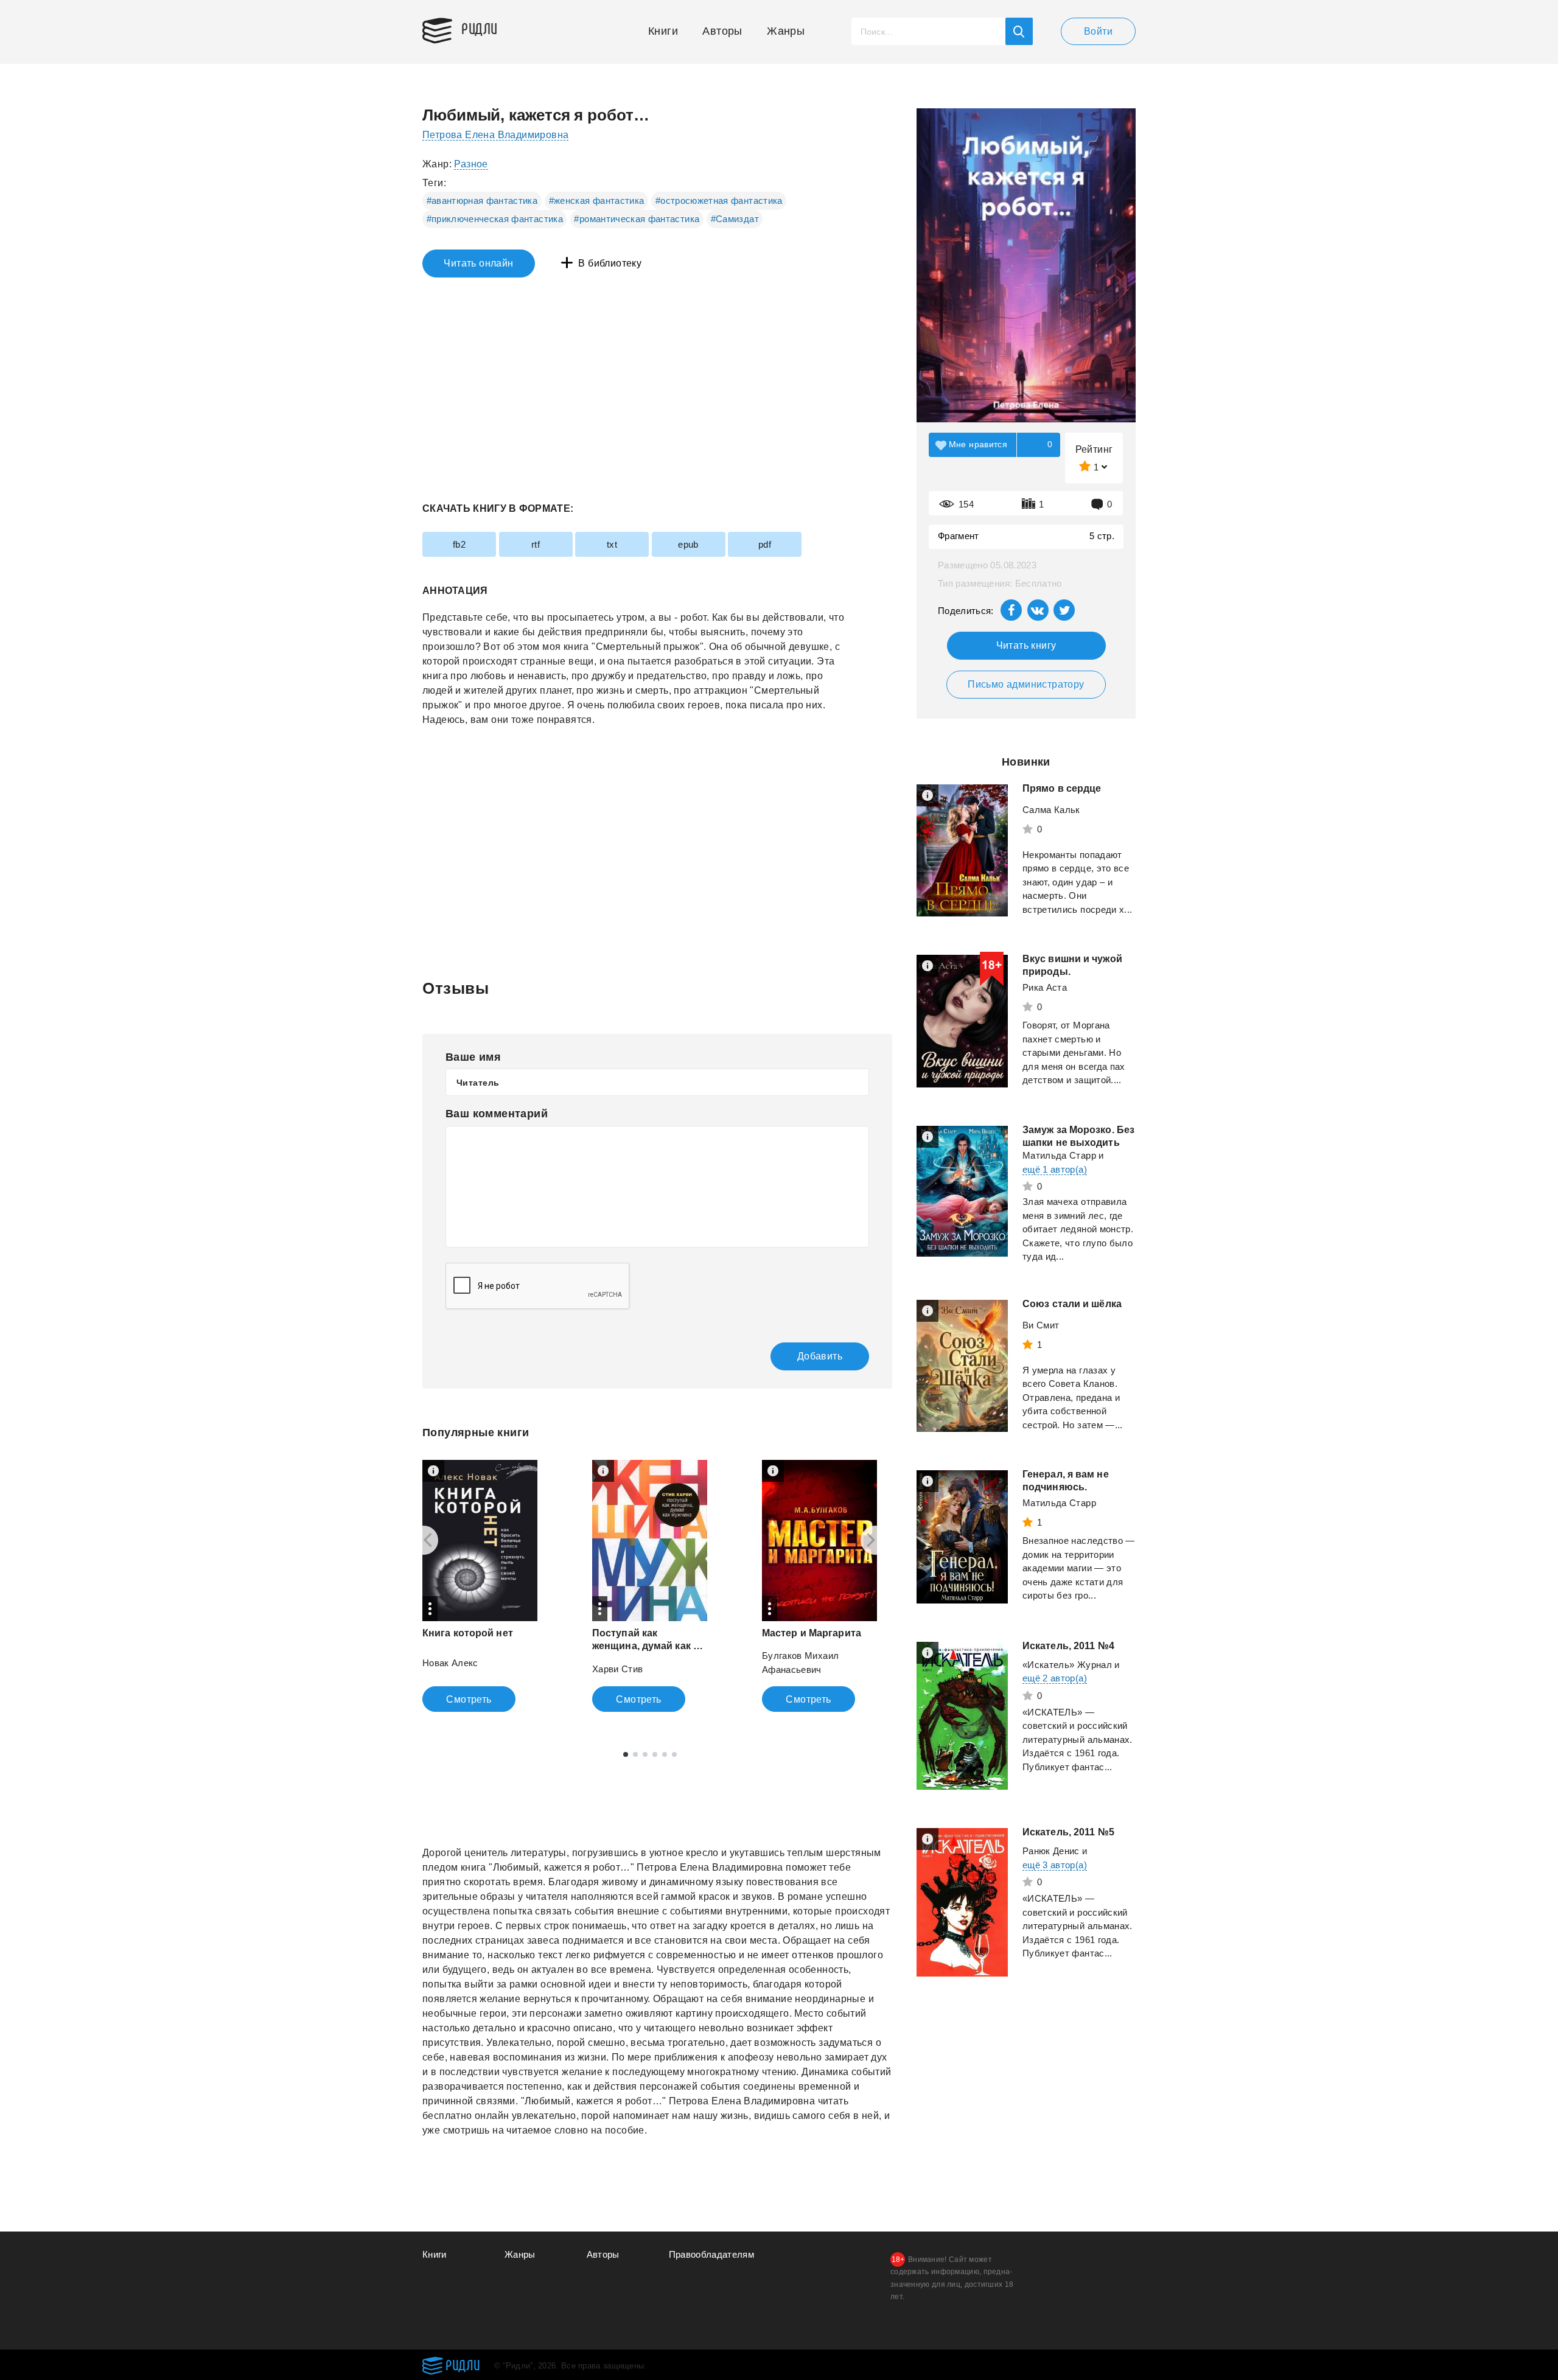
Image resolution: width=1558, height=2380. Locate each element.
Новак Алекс (450, 1663)
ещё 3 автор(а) (1055, 1865)
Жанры (786, 31)
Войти (1098, 31)
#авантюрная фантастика (482, 201)
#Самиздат (735, 219)
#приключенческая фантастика (495, 219)
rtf (536, 544)
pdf (765, 544)
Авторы (722, 31)
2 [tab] (635, 1754)
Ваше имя (473, 1057)
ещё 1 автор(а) (1055, 1169)
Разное (471, 164)
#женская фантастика (597, 201)
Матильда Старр (1059, 1155)
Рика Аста (1045, 987)
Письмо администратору (1026, 684)
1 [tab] (626, 1754)
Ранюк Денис (1051, 1851)
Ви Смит (1041, 1325)
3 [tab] (645, 1754)
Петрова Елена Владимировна (495, 135)
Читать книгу (1026, 645)
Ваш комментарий (497, 1114)
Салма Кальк (1051, 810)
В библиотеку (610, 263)
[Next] (875, 1540)
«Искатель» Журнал (1067, 1665)
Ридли (480, 28)
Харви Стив (618, 1669)
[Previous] (424, 1540)
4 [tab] (655, 1754)
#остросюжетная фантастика (719, 201)
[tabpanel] (480, 1586)
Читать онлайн (478, 263)
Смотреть (469, 1699)
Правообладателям (712, 2254)
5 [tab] (665, 1754)
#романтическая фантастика (637, 219)
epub (688, 544)
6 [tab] (674, 1754)
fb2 (459, 544)
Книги (663, 31)
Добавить (820, 1356)
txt (612, 544)
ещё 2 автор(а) (1055, 1678)
